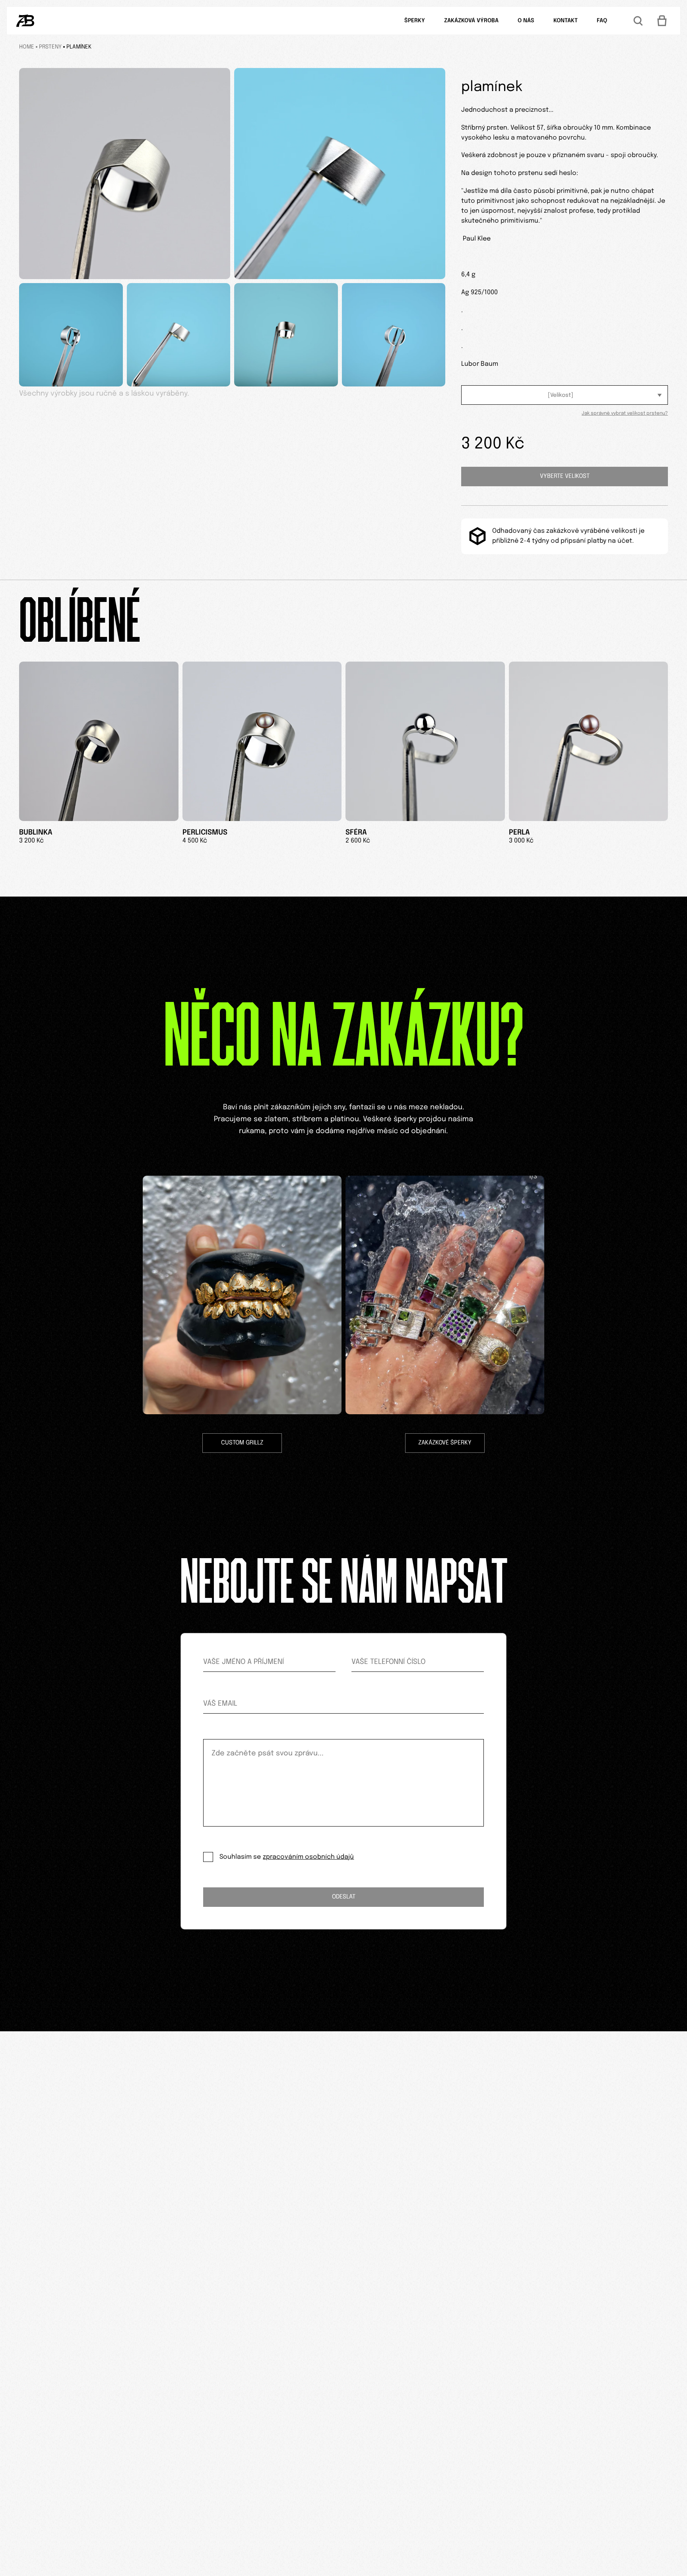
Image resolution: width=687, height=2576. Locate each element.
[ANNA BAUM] (25, 21)
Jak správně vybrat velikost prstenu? (625, 413)
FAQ (602, 21)
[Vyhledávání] (638, 21)
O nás (526, 21)
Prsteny (50, 47)
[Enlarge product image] (125, 174)
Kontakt (566, 21)
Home (27, 47)
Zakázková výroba (471, 21)
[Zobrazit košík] (662, 21)
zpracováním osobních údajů (308, 1857)
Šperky (415, 21)
